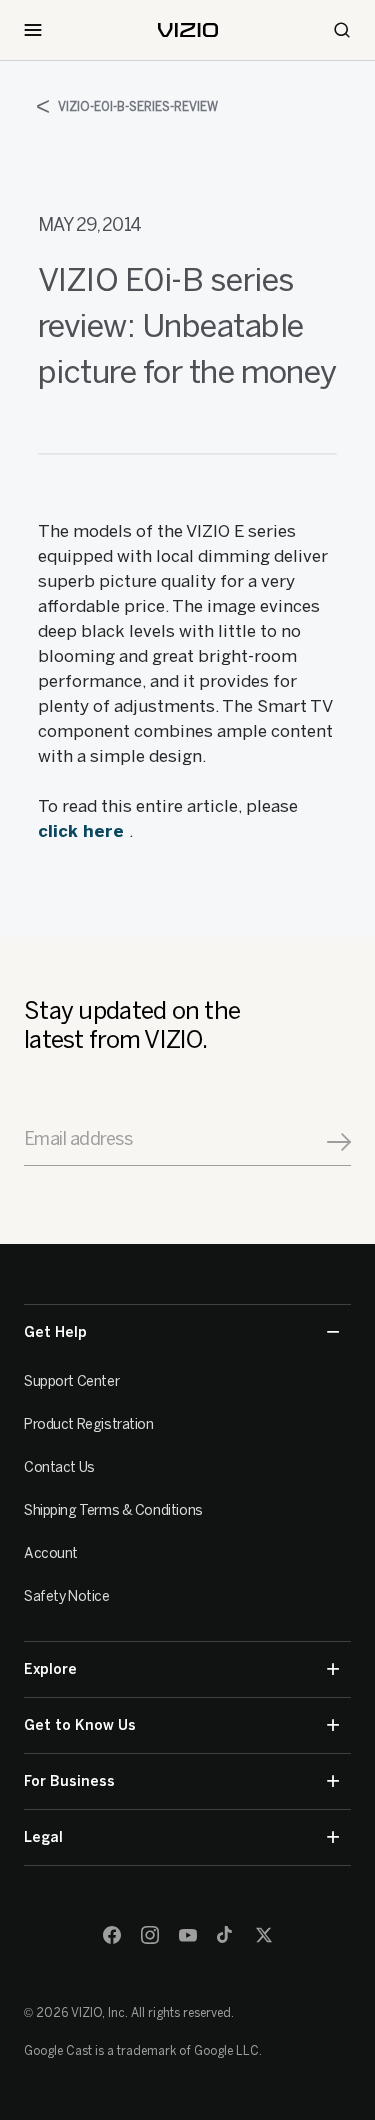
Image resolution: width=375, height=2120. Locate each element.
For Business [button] (69, 1781)
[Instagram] (150, 1935)
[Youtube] (188, 1935)
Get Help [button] (55, 1332)
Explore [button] (50, 1669)
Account (51, 1553)
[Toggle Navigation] (33, 30)
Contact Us (59, 1467)
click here (83, 831)
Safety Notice (67, 1596)
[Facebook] (112, 1935)
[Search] (342, 30)
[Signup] (339, 1142)
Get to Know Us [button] (80, 1725)
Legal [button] (43, 1837)
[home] (188, 30)
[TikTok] (226, 1935)
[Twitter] (264, 1935)
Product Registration (89, 1424)
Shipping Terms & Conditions (113, 1510)
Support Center (71, 1381)
